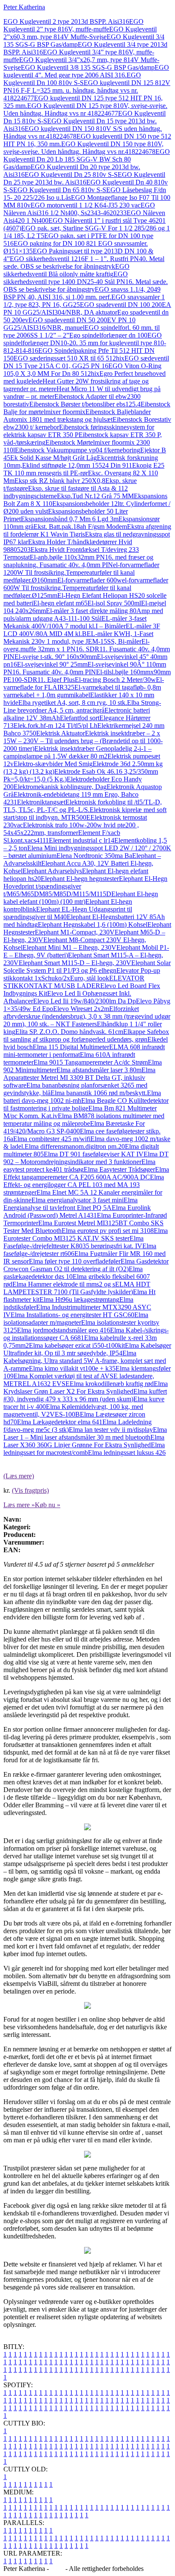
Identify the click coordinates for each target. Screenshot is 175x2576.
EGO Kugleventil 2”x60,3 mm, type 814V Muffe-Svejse (80, 33)
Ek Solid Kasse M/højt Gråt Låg (54, 458)
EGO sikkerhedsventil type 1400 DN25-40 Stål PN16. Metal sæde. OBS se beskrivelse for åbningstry (86, 282)
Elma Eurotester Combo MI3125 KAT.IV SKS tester (86, 1234)
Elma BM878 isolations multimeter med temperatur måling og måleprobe (84, 1120)
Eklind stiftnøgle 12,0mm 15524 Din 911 (77, 465)
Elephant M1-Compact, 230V (75, 932)
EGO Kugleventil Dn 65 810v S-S (60, 190)
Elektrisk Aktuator (61, 733)
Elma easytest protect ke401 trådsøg (79, 1166)
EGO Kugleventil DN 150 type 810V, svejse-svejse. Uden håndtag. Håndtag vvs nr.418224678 (83, 148)
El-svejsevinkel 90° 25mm (52, 664)
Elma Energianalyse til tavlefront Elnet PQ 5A (71, 1204)
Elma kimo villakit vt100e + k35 (72, 1368)
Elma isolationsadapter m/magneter (76, 1319)
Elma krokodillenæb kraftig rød (112, 1384)
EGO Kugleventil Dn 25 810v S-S (71, 175)
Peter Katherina (24, 7)
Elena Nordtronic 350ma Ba (94, 856)
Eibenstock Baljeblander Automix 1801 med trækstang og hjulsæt (77, 416)
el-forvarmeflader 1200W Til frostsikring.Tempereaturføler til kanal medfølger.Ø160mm (81, 572)
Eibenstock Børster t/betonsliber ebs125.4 (85, 404)
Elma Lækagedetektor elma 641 (60, 1422)
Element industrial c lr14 (82, 840)
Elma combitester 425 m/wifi (52, 1139)
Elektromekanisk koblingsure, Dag (60, 787)
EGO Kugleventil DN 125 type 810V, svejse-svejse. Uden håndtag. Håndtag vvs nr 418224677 (85, 109)
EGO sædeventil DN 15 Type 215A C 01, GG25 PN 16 (86, 362)
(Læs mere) (19, 1476)
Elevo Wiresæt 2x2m (81, 1009)
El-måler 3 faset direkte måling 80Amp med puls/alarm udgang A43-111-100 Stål (83, 615)
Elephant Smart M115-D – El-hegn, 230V (75, 963)
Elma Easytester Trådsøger (119, 1169)
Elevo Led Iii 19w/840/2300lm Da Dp (85, 1001)
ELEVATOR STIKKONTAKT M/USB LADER (74, 982)
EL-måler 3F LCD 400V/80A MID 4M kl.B (82, 630)
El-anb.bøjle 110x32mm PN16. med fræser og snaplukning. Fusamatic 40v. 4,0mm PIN (78, 561)
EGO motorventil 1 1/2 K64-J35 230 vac (86, 205)
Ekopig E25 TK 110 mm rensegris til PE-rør (84, 469)
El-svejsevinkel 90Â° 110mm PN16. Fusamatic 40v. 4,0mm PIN (85, 668)
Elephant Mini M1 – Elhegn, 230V (69, 947)
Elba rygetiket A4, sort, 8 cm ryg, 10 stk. (73, 703)
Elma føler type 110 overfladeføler (75, 1261)
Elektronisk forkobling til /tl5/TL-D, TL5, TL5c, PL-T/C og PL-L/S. (83, 806)
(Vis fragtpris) (30, 1490)
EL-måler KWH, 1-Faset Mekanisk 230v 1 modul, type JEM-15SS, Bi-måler (78, 638)
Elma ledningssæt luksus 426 (127, 1453)
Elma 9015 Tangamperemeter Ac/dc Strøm (91, 1062)
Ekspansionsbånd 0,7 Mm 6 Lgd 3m (70, 519)
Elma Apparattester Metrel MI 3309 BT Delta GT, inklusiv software (79, 1078)
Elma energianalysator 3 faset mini (78, 1200)
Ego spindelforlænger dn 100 (108, 335)
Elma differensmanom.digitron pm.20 (75, 1146)
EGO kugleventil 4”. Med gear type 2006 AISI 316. (86, 71)
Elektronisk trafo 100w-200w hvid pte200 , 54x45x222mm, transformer (71, 829)
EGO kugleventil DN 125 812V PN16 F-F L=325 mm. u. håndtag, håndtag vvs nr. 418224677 (87, 90)
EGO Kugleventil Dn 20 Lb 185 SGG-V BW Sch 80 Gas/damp (87, 159)
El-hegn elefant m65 (60, 603)
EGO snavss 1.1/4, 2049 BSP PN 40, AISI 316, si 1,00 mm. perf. (82, 293)
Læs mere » (19, 1505)
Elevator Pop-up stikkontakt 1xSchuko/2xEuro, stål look (82, 974)
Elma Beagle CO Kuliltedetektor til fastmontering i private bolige (86, 1104)
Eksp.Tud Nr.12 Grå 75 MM (95, 496)
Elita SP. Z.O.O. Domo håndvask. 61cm (69, 1032)
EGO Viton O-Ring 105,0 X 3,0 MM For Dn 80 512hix (82, 370)
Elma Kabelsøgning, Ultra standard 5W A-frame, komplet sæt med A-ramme (85, 1361)
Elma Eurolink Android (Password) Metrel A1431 (77, 1211)
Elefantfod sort (80, 718)
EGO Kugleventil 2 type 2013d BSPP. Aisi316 (66, 21)
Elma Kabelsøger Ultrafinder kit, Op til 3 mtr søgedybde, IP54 (87, 1349)
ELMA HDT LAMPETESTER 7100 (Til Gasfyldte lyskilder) (77, 1288)
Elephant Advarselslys (52, 871)
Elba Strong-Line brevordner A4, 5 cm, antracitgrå (82, 706)
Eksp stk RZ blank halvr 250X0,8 (60, 481)
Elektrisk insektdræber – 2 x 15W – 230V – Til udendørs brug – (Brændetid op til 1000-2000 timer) (83, 741)
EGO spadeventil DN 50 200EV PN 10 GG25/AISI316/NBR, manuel (69, 324)
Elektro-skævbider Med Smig (53, 764)
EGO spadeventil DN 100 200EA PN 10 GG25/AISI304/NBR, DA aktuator (87, 308)
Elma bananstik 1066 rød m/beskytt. (99, 1093)
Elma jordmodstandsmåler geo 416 (64, 1330)
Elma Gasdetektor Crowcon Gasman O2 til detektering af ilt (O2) (86, 1265)
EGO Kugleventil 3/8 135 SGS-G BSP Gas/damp (88, 67)
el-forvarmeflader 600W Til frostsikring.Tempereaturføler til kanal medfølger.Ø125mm (86, 588)
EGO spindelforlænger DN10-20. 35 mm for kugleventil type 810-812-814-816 (85, 343)
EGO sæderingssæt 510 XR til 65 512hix (69, 358)
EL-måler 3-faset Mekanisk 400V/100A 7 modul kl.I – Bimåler (75, 622)
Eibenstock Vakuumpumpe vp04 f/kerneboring (78, 450)
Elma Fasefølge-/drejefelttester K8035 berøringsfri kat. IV (73, 1242)
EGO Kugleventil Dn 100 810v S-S (72, 79)
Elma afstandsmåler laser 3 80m (99, 1070)
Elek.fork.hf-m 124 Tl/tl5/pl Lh (55, 726)
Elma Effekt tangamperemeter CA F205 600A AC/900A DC (86, 1173)
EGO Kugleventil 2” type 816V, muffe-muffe (73, 25)
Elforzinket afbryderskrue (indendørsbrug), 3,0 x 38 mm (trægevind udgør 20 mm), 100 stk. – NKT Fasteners (87, 1016)
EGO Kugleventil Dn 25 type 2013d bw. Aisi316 (84, 178)
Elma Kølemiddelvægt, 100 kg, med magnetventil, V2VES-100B (73, 1410)
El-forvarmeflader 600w (90, 580)
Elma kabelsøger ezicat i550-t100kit (77, 1345)
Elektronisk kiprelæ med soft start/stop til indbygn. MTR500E (85, 814)
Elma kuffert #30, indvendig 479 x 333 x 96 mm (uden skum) (85, 1395)
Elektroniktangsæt (41, 802)
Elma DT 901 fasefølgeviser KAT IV (94, 1154)
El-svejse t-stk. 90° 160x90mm (56, 657)
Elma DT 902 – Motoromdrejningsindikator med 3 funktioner (86, 1158)
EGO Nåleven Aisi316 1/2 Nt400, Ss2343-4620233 (79, 209)
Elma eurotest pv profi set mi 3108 (108, 1231)
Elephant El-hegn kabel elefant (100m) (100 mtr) (81, 898)
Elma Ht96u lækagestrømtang (79, 1299)
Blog (57, 2569)
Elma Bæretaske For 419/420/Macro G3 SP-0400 (74, 1127)
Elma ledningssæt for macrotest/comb (84, 1449)
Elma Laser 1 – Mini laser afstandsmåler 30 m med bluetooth (85, 1433)
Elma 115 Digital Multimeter (71, 1047)
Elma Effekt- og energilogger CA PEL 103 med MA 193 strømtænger (84, 1185)
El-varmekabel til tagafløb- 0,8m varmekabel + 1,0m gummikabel (82, 691)
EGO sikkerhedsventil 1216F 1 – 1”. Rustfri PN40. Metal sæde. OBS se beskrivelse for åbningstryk (84, 263)
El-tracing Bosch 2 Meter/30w (115, 680)
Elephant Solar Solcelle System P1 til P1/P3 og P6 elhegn (87, 967)
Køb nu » (48, 1505)
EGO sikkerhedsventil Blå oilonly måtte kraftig (66, 270)
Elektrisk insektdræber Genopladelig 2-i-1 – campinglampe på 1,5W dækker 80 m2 (78, 752)
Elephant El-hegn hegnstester (80, 879)
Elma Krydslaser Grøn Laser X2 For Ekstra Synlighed (86, 1387)
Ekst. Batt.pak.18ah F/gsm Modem (80, 527)
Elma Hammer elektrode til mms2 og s (64, 1284)
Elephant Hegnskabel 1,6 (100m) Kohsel (93, 924)
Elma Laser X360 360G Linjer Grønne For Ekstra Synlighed (84, 1441)
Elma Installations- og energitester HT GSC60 (72, 1315)
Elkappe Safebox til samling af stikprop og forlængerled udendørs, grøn (86, 1035)
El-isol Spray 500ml (114, 603)
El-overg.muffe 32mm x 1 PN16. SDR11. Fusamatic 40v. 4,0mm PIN (87, 649)
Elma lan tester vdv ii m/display (111, 1430)
